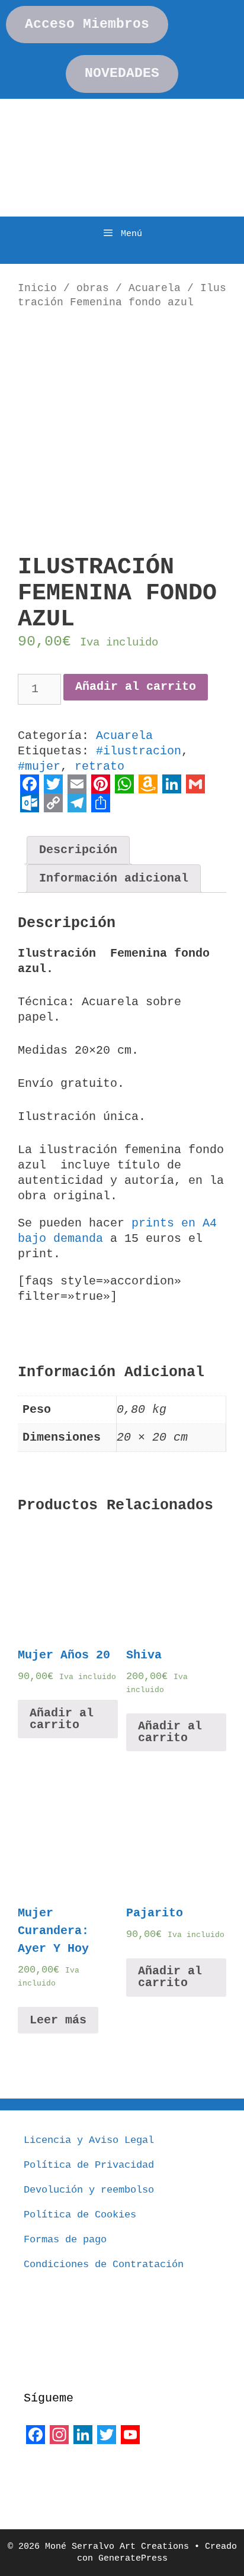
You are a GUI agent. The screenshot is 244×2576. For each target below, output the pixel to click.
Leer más (58, 2020)
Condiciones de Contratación (104, 2265)
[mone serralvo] (53, 2475)
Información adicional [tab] (114, 878)
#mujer (39, 766)
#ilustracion (139, 751)
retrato (99, 766)
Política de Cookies (80, 2215)
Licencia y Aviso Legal (89, 2140)
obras (93, 288)
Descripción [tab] (78, 850)
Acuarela (155, 288)
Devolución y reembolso (89, 2190)
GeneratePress (133, 2559)
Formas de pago (65, 2240)
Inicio (37, 288)
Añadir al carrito (136, 687)
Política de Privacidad (89, 2165)
